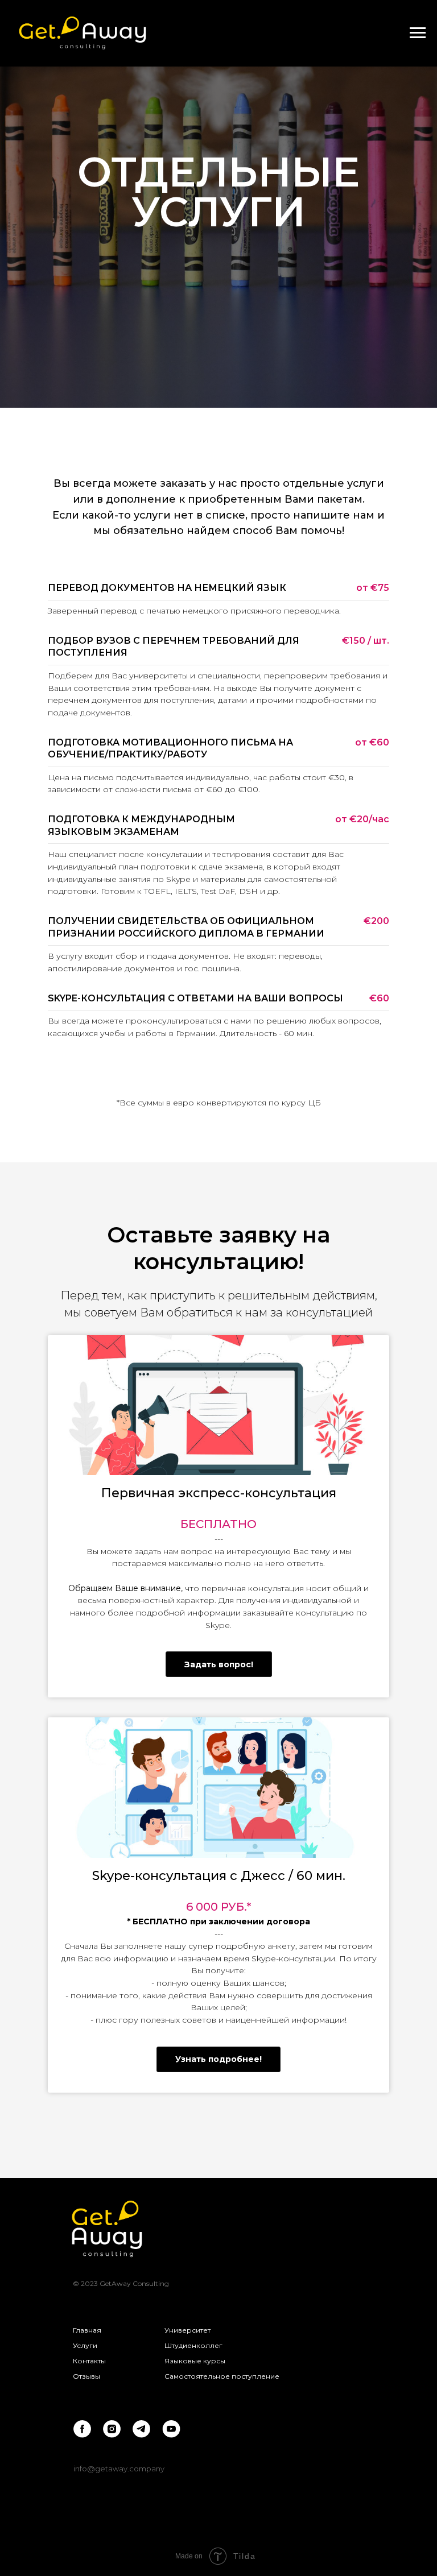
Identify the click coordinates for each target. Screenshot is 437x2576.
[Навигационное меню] (418, 33)
